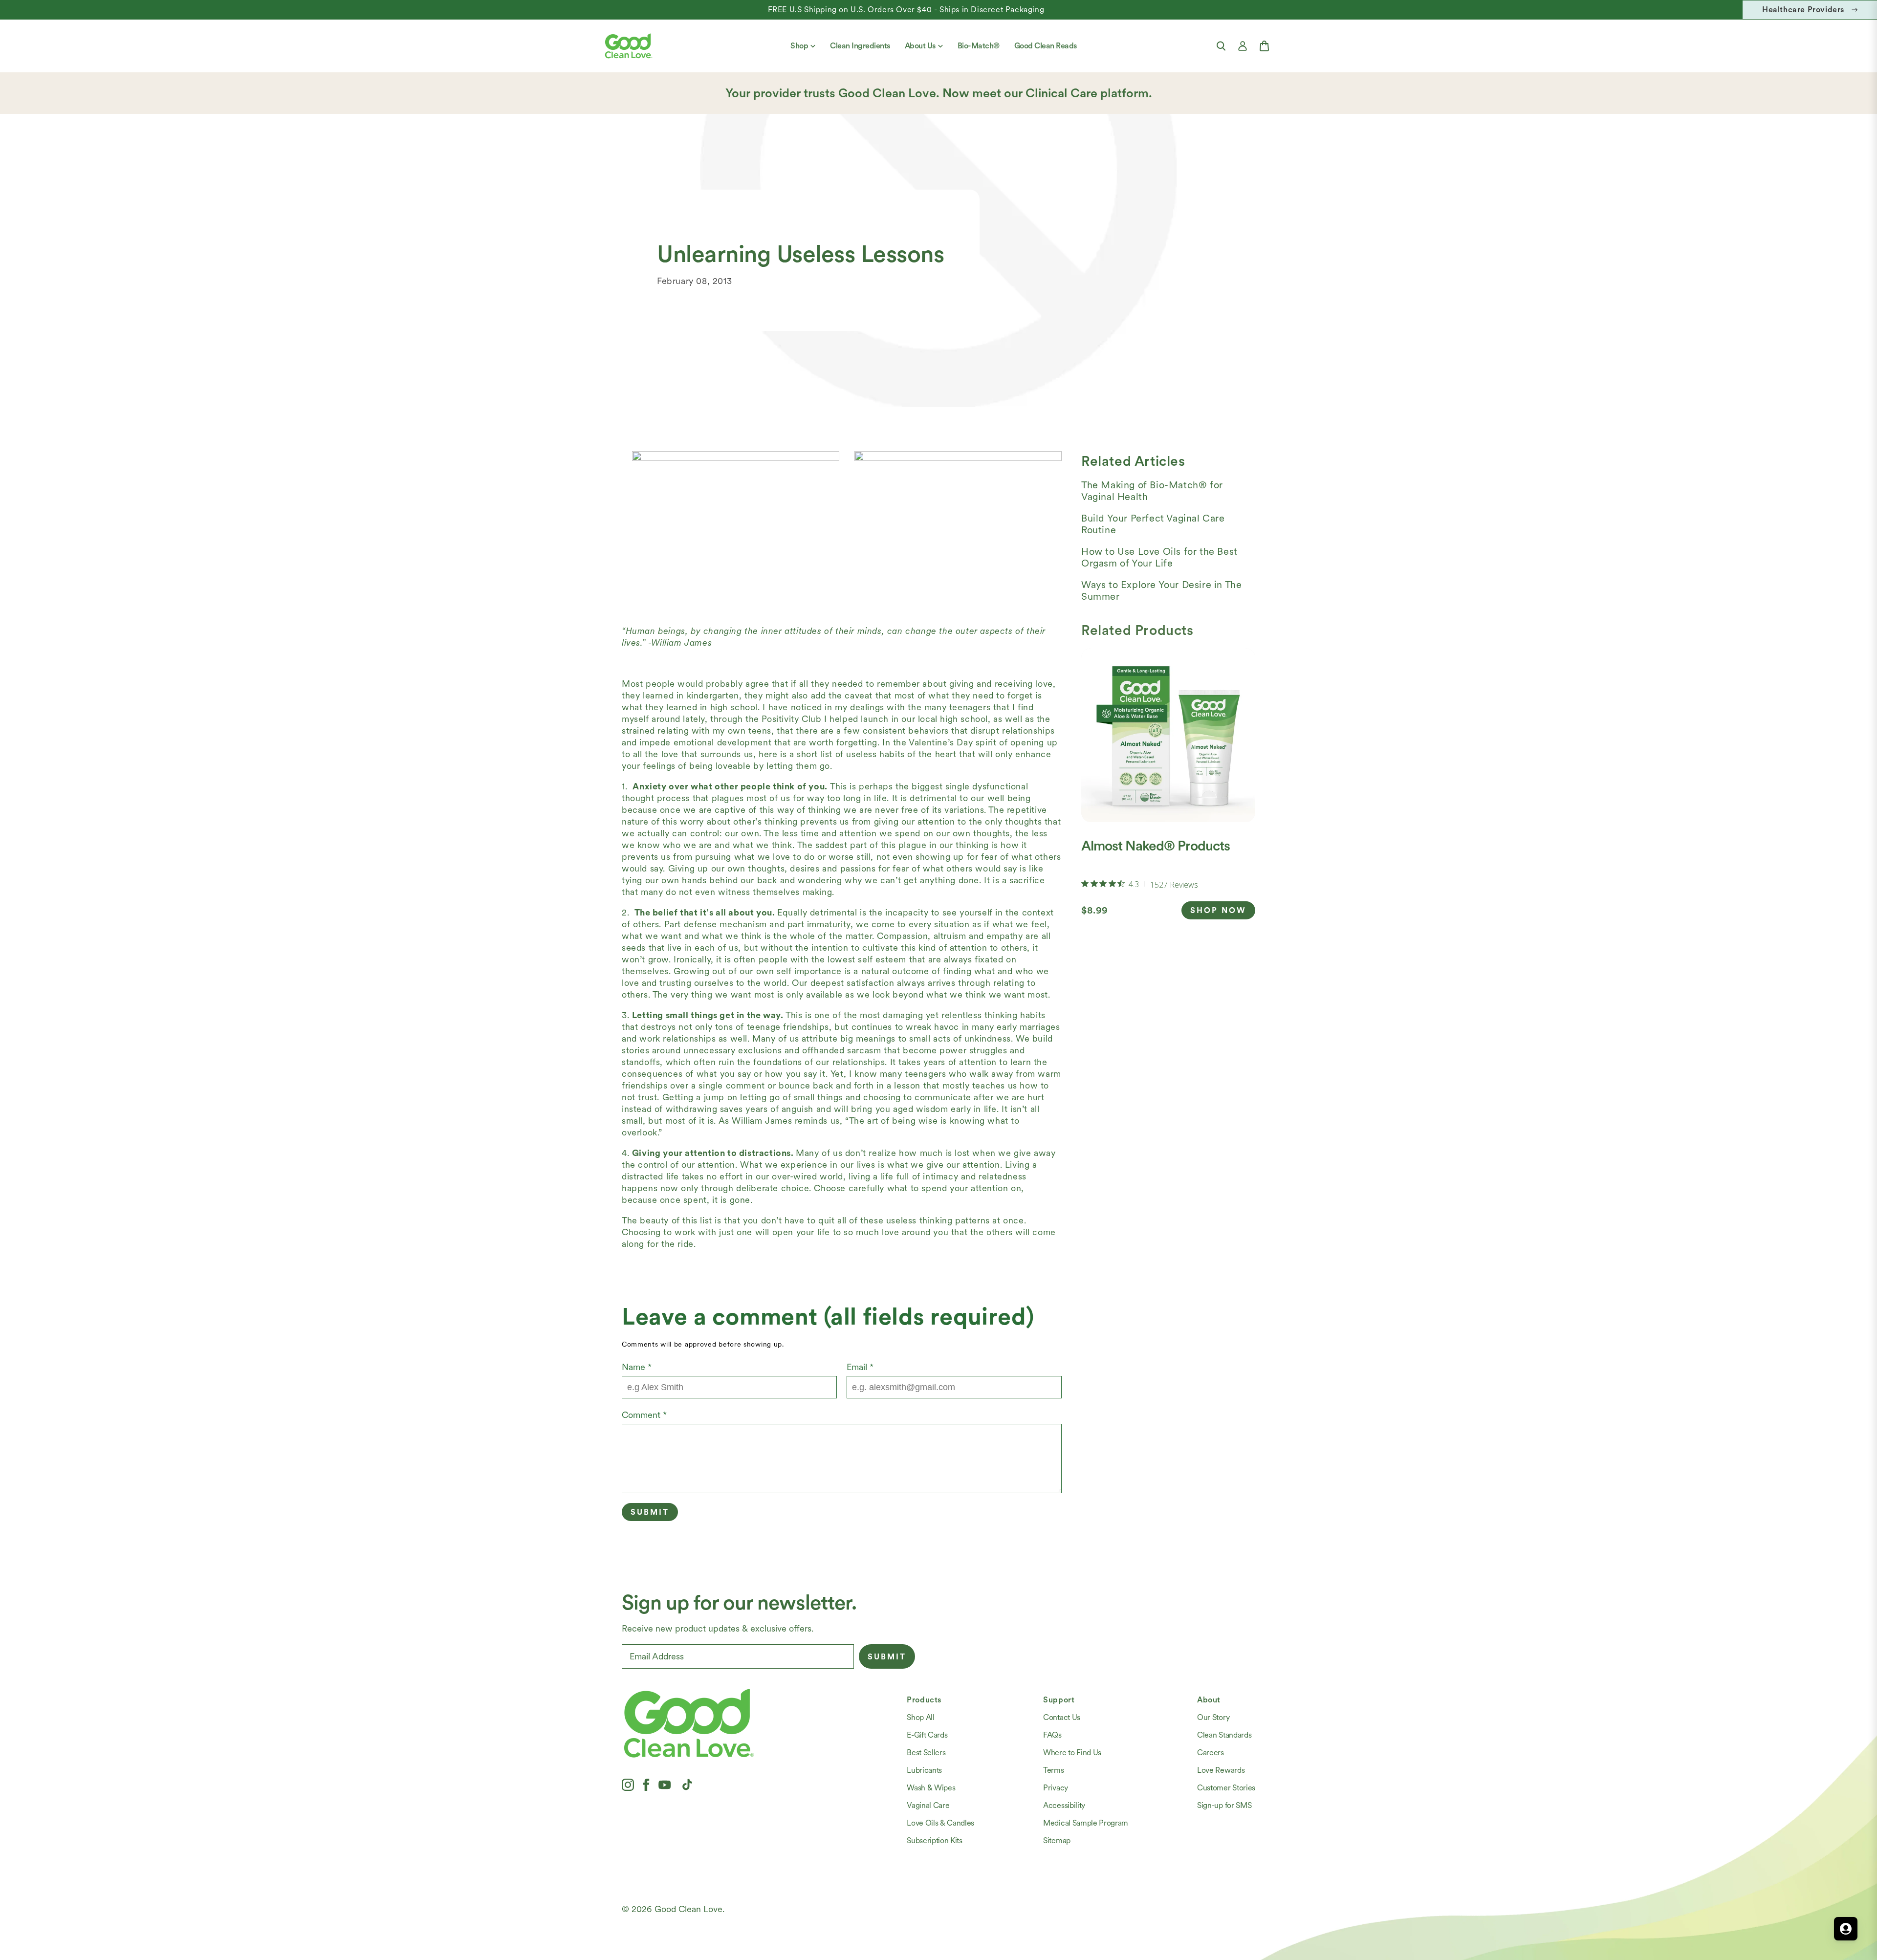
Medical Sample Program (1086, 1823)
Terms (1053, 1770)
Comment (644, 1415)
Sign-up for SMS (1224, 1805)
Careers (1211, 1753)
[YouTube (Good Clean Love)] (665, 1785)
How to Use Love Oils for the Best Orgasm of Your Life (1159, 557)
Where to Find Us (1072, 1753)
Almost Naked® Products (1156, 846)
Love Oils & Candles (940, 1823)
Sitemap (1057, 1840)
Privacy (1056, 1788)
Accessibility (1064, 1805)
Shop (799, 46)
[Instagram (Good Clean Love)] (628, 1785)
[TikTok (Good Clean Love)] (687, 1785)
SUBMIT (887, 1657)
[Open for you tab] (1846, 1929)
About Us (920, 46)
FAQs (1052, 1735)
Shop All (920, 1717)
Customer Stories (1226, 1788)
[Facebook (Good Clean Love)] (646, 1785)
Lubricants (924, 1770)
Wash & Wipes (931, 1788)
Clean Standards (1224, 1735)
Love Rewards (1221, 1770)
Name (637, 1367)
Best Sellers (926, 1753)
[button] (1221, 46)
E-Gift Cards (927, 1735)
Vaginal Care (928, 1805)
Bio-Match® (979, 46)
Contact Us (1062, 1717)
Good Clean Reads (1046, 46)
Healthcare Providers (1803, 10)
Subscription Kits (935, 1840)
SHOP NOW (1218, 910)
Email (860, 1367)
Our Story (1213, 1717)
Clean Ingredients (860, 46)
